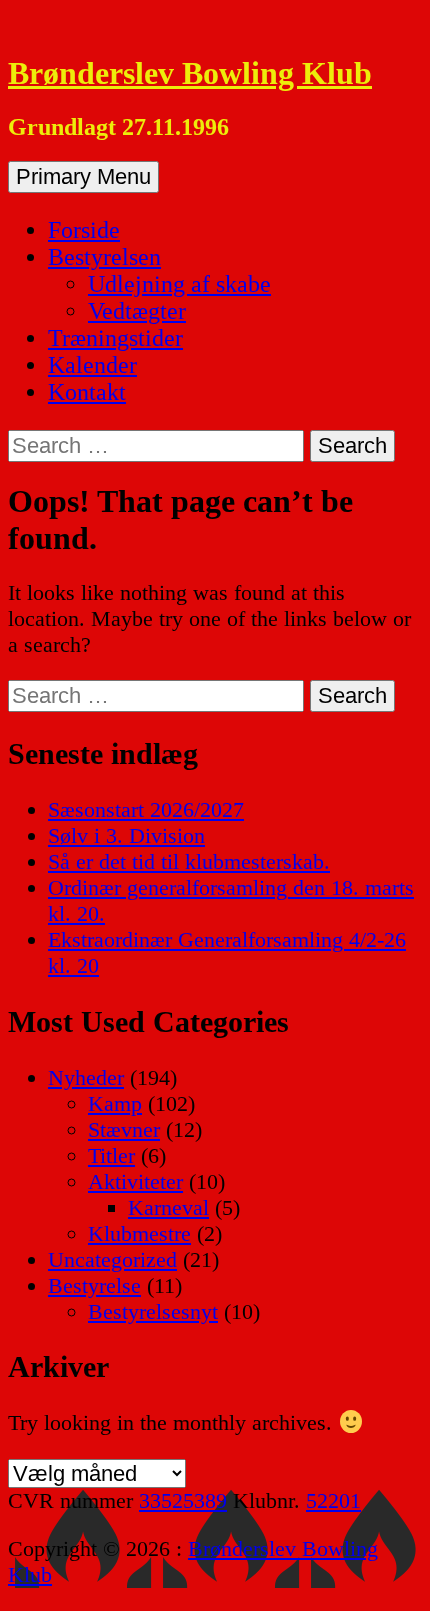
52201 (333, 1500)
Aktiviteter (135, 1181)
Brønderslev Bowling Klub (190, 73)
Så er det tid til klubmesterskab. (189, 861)
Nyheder (86, 1077)
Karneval (168, 1207)
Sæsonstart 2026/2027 (146, 809)
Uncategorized (112, 1259)
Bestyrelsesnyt (153, 1311)
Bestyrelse (94, 1285)
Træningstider (115, 338)
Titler (111, 1155)
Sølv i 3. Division (126, 835)
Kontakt (87, 392)
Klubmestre (139, 1233)
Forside (84, 230)
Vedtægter (137, 311)
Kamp (115, 1103)
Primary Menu (83, 176)
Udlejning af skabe (179, 284)
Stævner (124, 1129)
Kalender (92, 365)
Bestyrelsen (104, 257)
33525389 (183, 1500)
